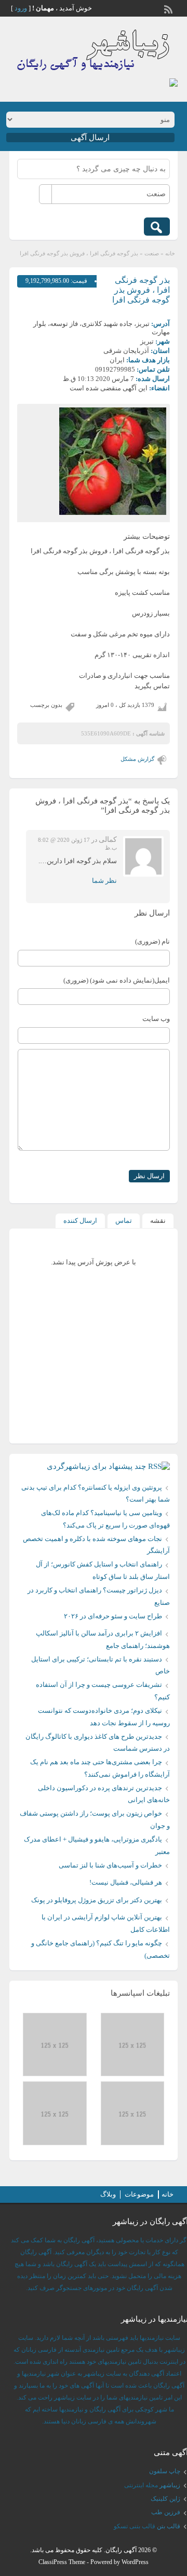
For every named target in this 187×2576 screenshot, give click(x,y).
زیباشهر (170, 2485)
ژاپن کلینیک (165, 2499)
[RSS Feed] (169, 8)
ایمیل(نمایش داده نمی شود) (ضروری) (117, 980)
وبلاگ (108, 2194)
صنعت (152, 253)
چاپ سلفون (165, 2471)
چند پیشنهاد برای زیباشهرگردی (96, 1466)
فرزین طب (166, 2512)
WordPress (135, 2562)
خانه (170, 253)
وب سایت (156, 1019)
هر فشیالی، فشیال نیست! (126, 1882)
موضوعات (139, 2194)
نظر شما (104, 881)
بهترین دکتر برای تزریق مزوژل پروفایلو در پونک (97, 1900)
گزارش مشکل (137, 759)
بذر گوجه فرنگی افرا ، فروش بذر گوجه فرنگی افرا (141, 290)
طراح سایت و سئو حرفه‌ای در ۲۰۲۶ (113, 1616)
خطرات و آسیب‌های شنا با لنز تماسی (110, 1865)
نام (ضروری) (152, 941)
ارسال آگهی (90, 138)
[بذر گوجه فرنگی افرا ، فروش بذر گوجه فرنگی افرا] (94, 461)
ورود (21, 8)
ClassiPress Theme (62, 2562)
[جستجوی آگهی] (157, 227)
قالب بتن (169, 2526)
